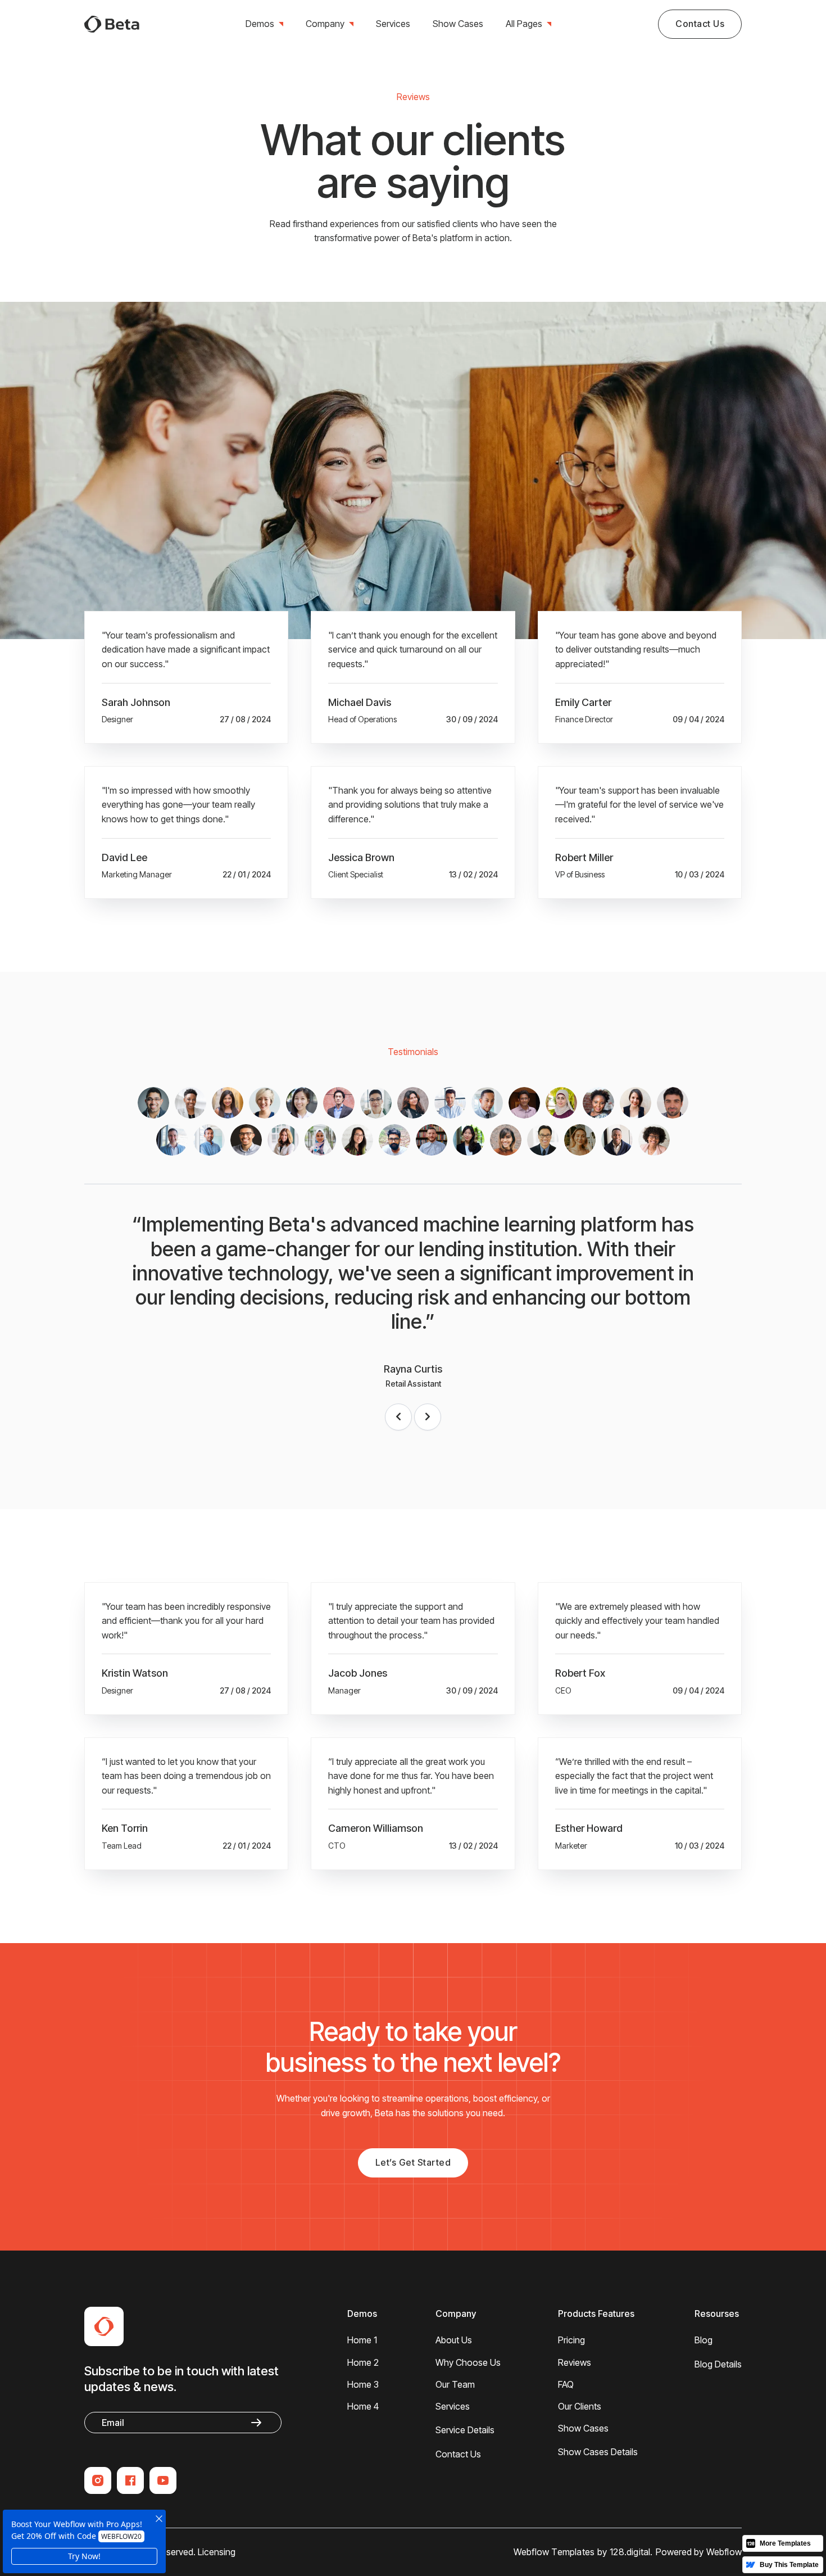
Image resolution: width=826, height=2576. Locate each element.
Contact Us (700, 24)
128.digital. (631, 2552)
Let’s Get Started (413, 2162)
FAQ (566, 2384)
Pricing (571, 2340)
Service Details (465, 2430)
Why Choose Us (468, 2362)
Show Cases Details (598, 2452)
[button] (264, 24)
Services (393, 24)
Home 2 (363, 2362)
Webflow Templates (554, 2552)
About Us (454, 2340)
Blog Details (718, 2364)
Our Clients (580, 2406)
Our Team (455, 2384)
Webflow (724, 2552)
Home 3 (363, 2384)
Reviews (575, 2362)
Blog (704, 2340)
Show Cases (458, 24)
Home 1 (362, 2340)
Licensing (217, 2552)
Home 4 (363, 2406)
